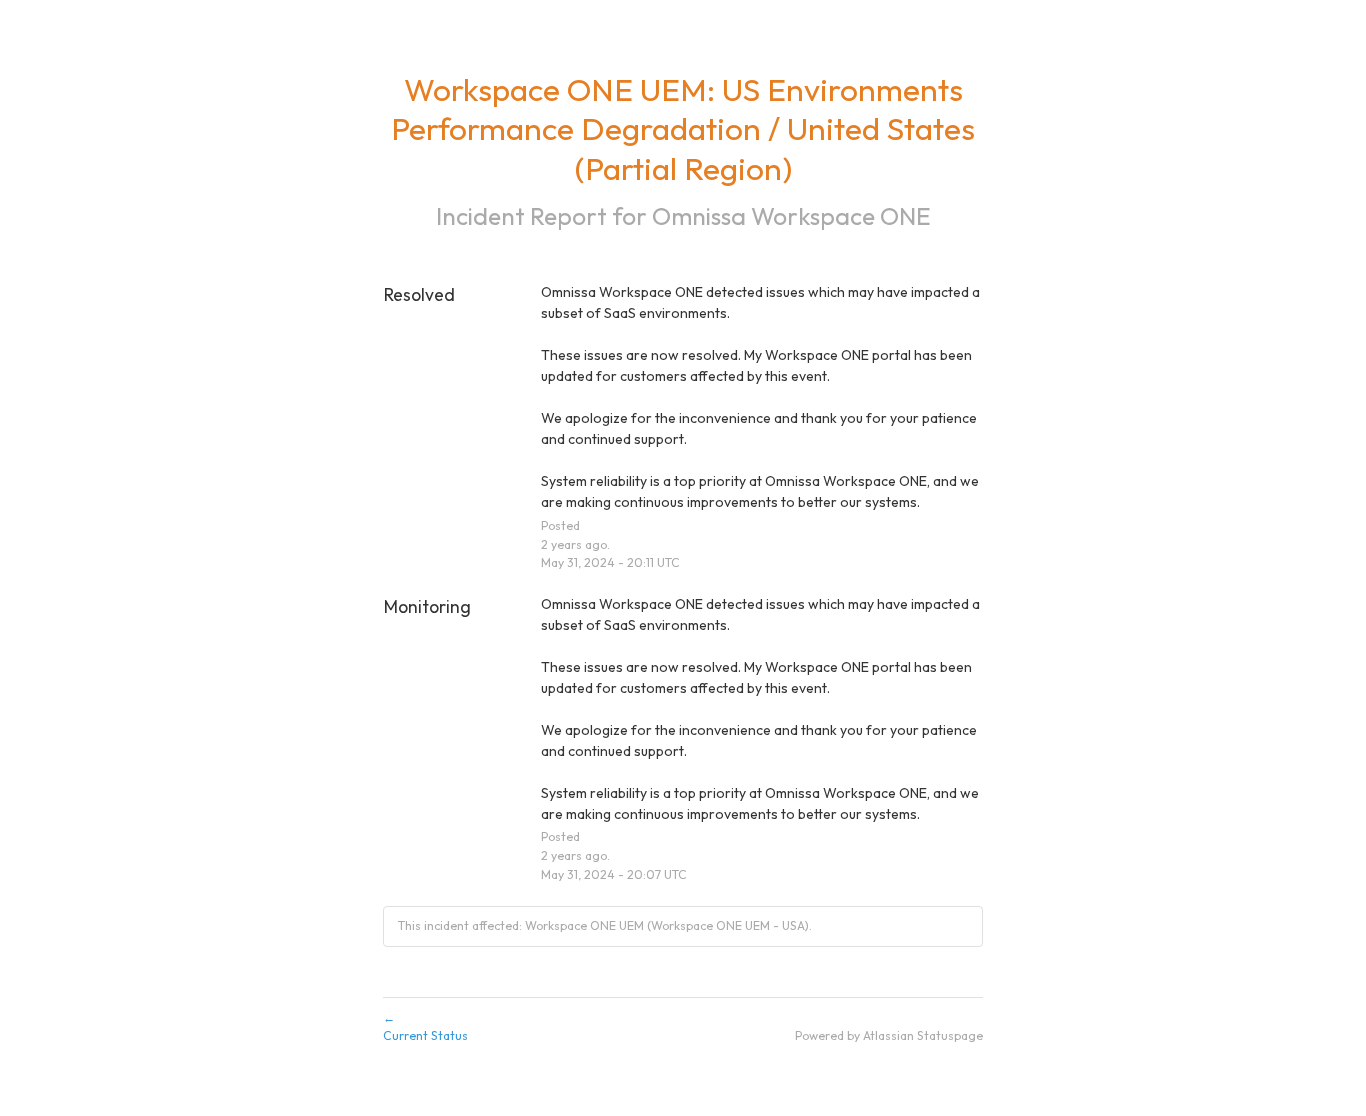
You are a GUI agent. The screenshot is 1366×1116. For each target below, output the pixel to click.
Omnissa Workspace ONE (791, 215)
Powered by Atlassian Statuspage (889, 1035)
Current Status (425, 1027)
